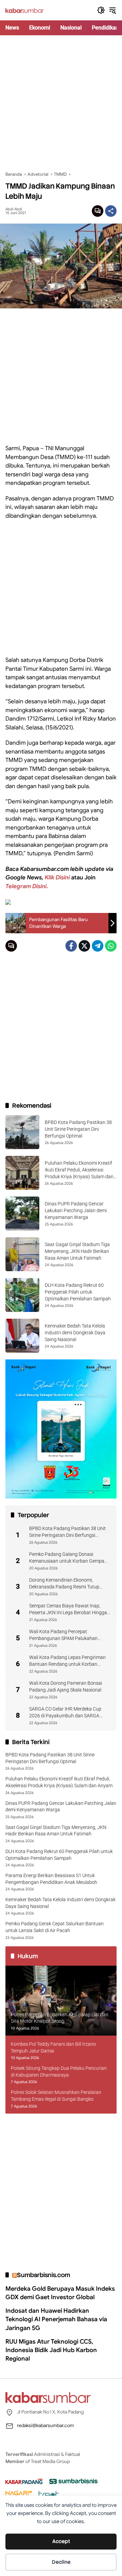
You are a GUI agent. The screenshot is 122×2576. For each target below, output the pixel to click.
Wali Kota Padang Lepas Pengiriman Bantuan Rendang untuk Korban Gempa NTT (67, 1661)
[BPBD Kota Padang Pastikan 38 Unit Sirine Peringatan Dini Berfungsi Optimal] (22, 1132)
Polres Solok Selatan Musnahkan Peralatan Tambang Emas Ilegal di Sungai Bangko (56, 2096)
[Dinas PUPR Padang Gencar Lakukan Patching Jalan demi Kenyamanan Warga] (22, 1214)
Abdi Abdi (14, 209)
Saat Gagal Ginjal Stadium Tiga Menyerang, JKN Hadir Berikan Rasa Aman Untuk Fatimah (77, 1251)
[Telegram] (98, 946)
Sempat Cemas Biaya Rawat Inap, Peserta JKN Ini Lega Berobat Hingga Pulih (68, 1609)
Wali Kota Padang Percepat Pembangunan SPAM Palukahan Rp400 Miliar (63, 1635)
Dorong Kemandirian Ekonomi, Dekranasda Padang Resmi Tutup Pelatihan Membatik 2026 (64, 1584)
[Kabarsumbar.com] (25, 10)
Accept (61, 2541)
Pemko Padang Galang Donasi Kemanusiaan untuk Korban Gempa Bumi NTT (67, 1558)
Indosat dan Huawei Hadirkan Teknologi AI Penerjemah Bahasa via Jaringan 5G (56, 2319)
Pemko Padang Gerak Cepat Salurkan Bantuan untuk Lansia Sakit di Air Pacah (55, 1927)
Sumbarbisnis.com (44, 2275)
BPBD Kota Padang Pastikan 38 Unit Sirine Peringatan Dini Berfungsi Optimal (78, 1129)
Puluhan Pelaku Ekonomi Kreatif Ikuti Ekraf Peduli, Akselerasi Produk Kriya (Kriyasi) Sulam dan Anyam (59, 1782)
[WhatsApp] (111, 946)
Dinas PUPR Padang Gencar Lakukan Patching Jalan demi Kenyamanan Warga (76, 1210)
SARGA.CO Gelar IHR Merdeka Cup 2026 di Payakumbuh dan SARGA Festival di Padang (65, 1713)
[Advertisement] (61, 103)
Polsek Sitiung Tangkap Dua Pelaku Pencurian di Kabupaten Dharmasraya (59, 2072)
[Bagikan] (111, 211)
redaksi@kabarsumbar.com (45, 2425)
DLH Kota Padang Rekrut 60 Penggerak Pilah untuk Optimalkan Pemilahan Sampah (78, 1292)
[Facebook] (71, 946)
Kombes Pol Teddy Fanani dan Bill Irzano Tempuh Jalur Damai (53, 2047)
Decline (61, 2562)
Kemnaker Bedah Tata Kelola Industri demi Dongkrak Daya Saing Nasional (75, 1332)
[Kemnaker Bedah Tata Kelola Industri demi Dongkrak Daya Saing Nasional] (22, 1336)
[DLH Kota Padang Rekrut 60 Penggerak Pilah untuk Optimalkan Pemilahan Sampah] (22, 1295)
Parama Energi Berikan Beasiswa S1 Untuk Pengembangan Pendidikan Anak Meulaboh (51, 1879)
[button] (101, 10)
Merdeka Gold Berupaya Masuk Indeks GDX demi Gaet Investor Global (60, 2293)
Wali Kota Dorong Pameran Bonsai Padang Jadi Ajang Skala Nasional (66, 1686)
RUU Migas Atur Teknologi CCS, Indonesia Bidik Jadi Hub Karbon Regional (51, 2350)
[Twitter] (84, 946)
